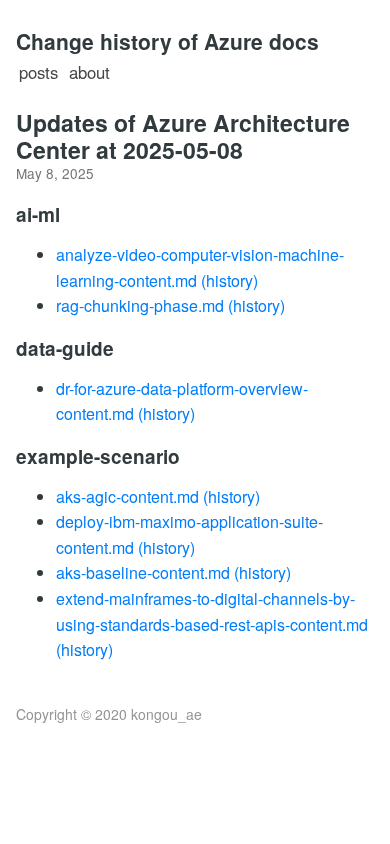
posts (38, 72)
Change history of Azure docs (167, 41)
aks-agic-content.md (127, 496)
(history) (229, 280)
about (89, 72)
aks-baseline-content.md (143, 572)
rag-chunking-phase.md (140, 305)
